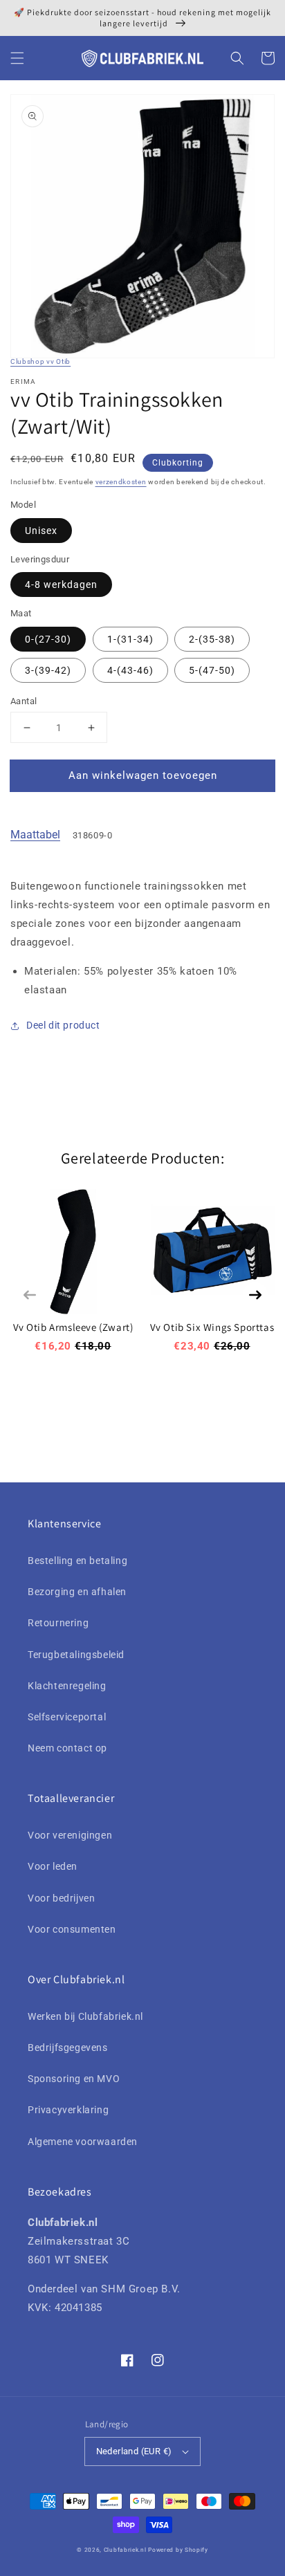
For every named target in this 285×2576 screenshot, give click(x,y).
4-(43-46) (130, 670)
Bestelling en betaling (77, 1561)
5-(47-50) (212, 670)
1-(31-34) (130, 639)
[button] (17, 58)
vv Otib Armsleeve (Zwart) (73, 1327)
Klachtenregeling (67, 1686)
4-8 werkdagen (61, 585)
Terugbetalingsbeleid (76, 1655)
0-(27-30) (48, 639)
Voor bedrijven (61, 1898)
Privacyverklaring (68, 2110)
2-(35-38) (212, 639)
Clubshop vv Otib (40, 361)
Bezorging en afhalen (77, 1592)
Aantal (24, 701)
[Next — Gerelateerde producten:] (255, 1295)
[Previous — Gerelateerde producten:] (30, 1295)
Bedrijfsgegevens (68, 2048)
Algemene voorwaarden (83, 2142)
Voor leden (53, 1866)
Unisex (41, 531)
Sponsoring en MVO (74, 2079)
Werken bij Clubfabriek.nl (85, 2016)
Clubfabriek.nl (125, 2550)
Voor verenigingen (70, 1835)
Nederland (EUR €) (134, 2451)
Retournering (58, 1623)
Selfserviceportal (67, 1717)
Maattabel (35, 835)
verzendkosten (121, 482)
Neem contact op (67, 1748)
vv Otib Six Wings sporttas (212, 1327)
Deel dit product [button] (63, 1025)
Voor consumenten (72, 1929)
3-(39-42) (48, 670)
